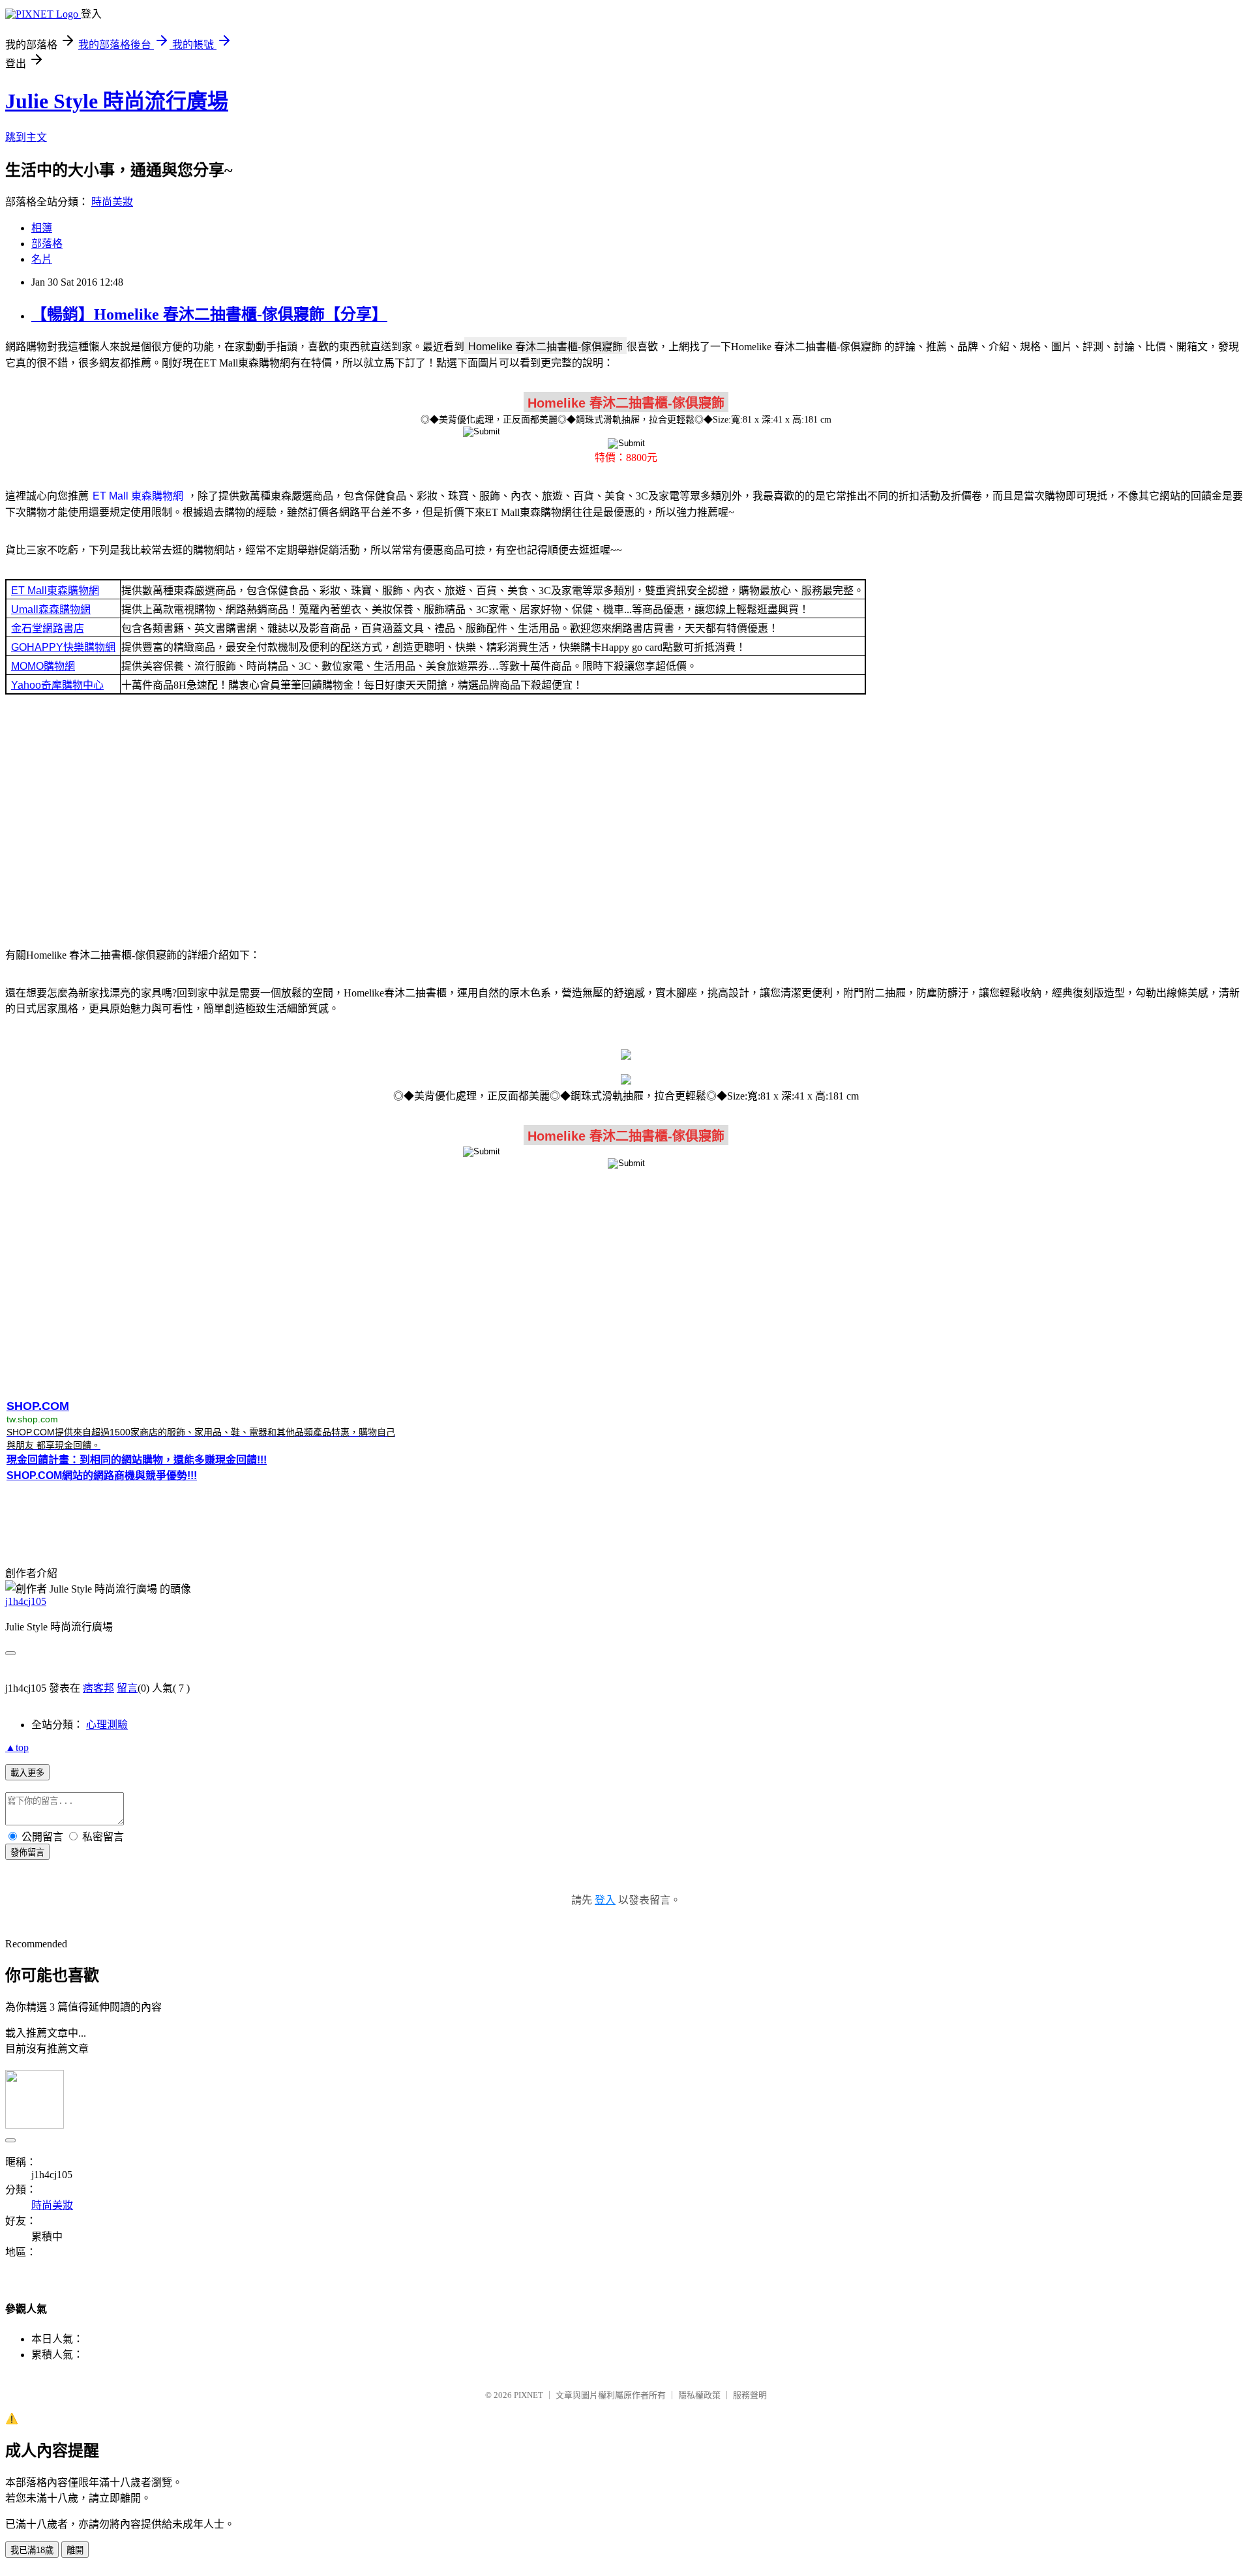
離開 (75, 2550)
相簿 (42, 228)
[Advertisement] (626, 820)
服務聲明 (750, 2395)
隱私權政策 (699, 2395)
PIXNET (529, 2395)
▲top (17, 1747)
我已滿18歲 (32, 2550)
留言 (127, 1688)
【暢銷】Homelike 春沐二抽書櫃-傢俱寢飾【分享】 (209, 314)
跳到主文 (26, 137)
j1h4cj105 (26, 1601)
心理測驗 (107, 1725)
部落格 (47, 244)
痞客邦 (98, 1688)
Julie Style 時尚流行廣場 (117, 101)
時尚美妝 (112, 202)
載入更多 (27, 1773)
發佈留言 (27, 1852)
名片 (42, 259)
